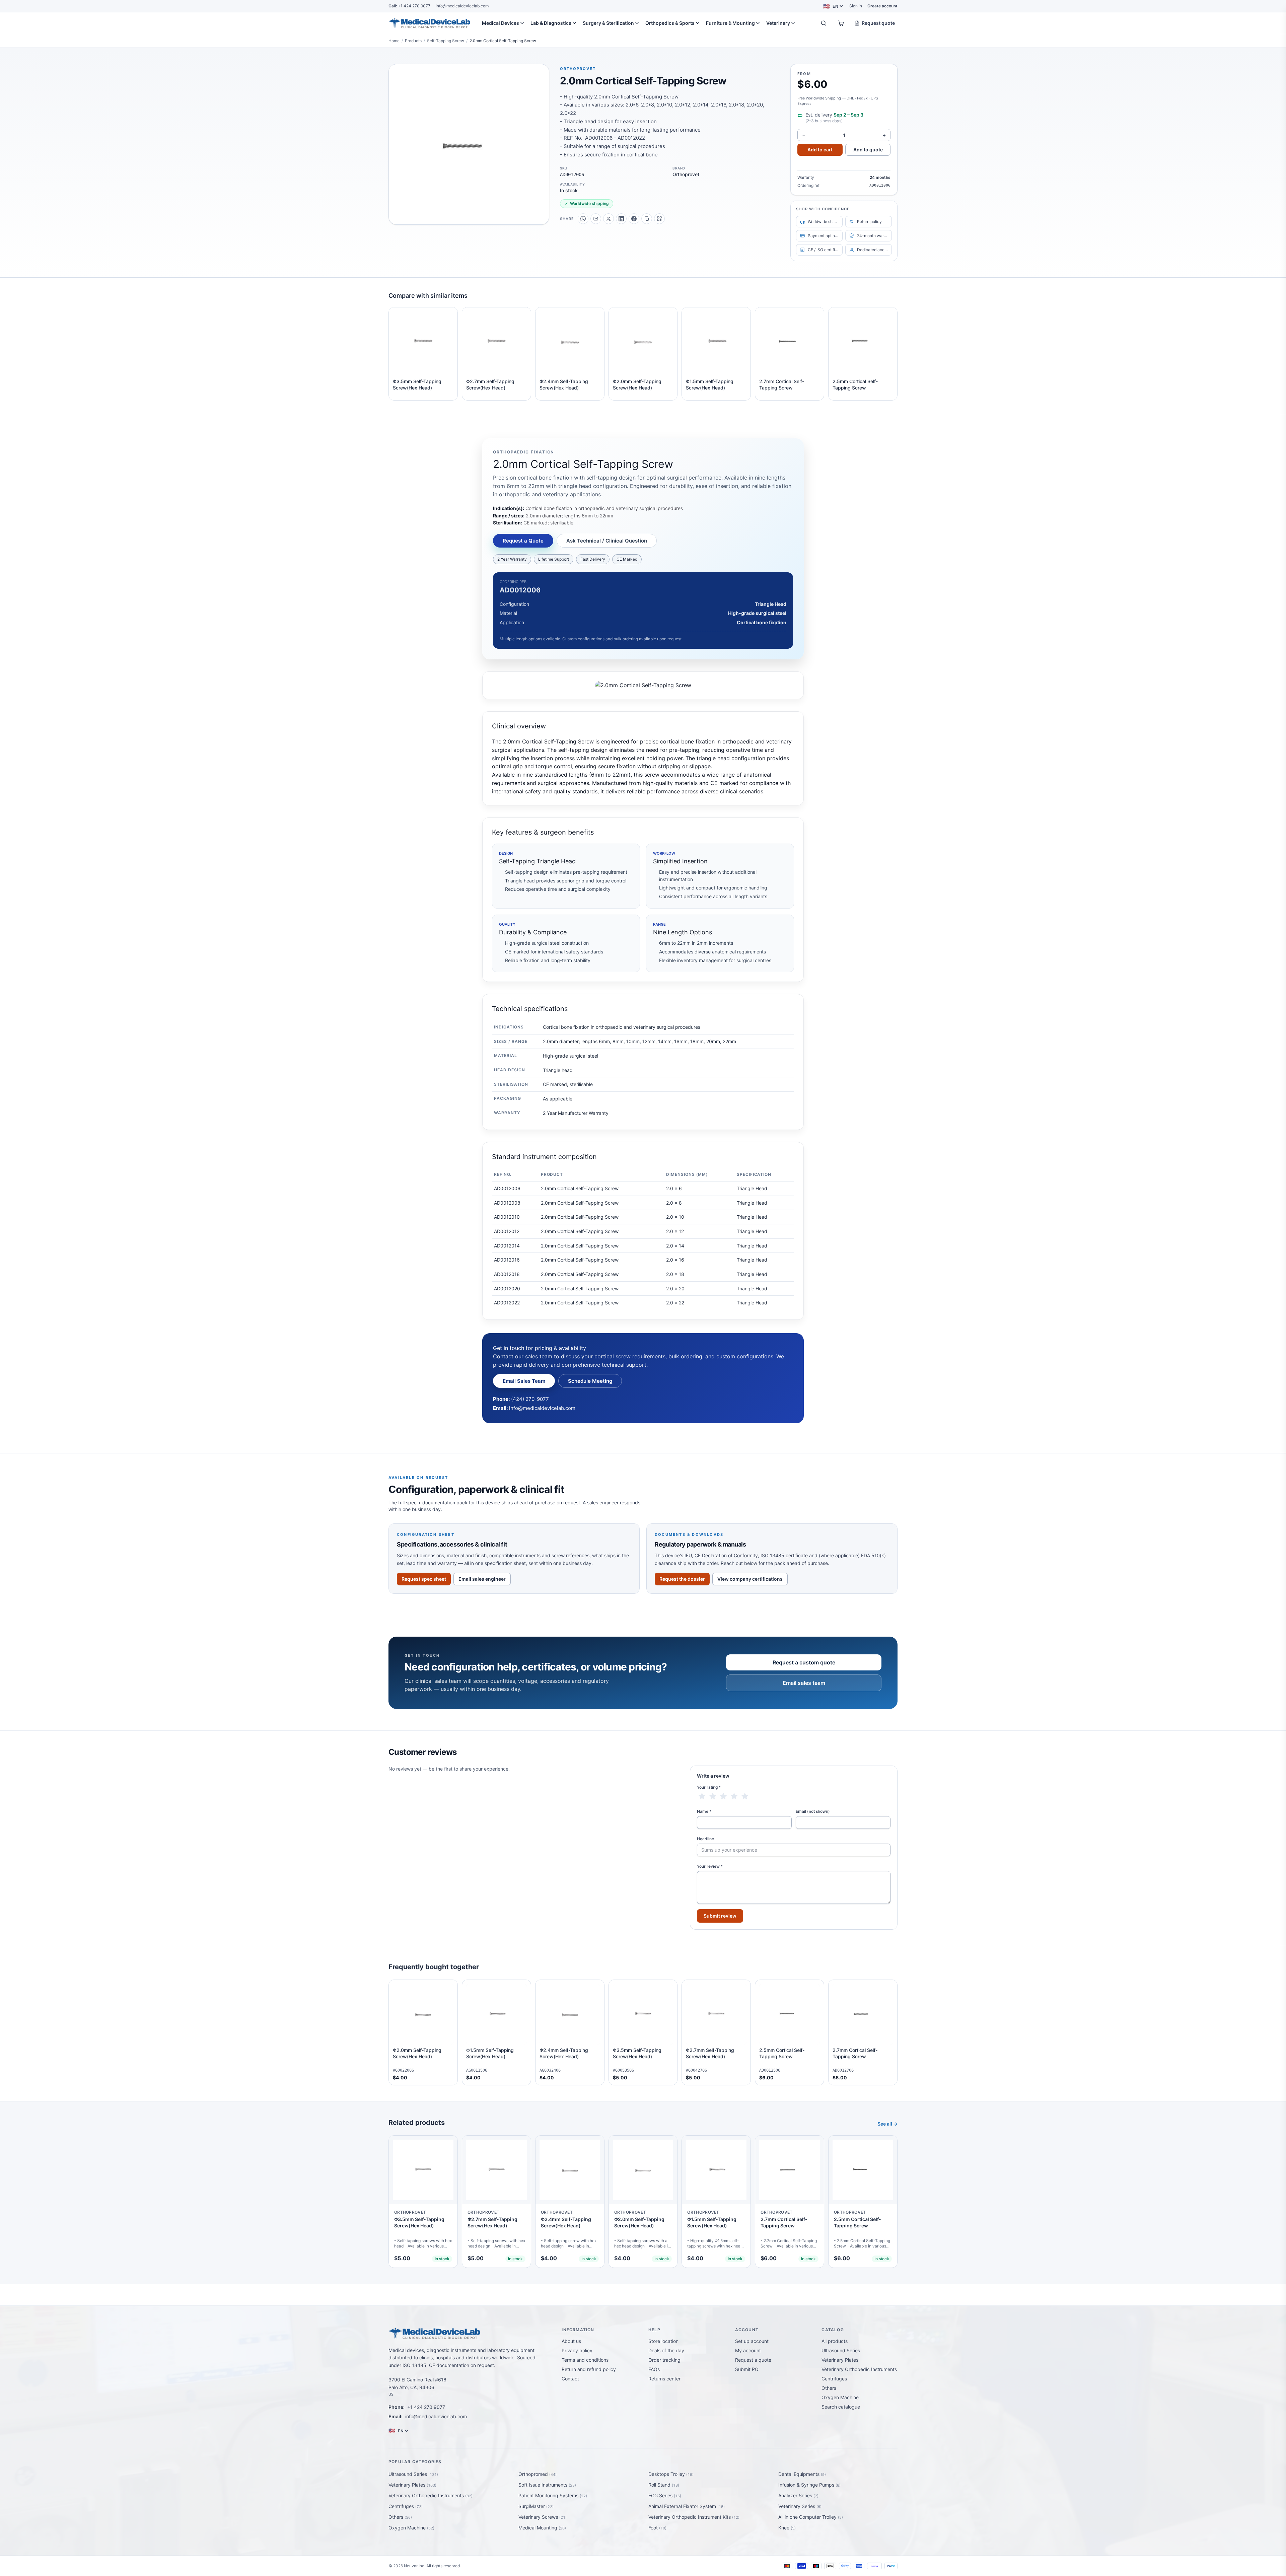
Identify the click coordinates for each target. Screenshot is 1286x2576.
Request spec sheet (424, 1579)
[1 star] (702, 1796)
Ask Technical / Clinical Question (607, 541)
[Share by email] (596, 219)
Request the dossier (682, 1579)
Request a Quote (523, 541)
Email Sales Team (524, 1381)
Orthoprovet (578, 69)
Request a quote (753, 2360)
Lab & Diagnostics (551, 23)
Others (829, 2388)
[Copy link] (647, 219)
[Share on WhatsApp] (583, 219)
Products (413, 41)
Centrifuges (834, 2379)
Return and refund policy (589, 2369)
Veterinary (778, 23)
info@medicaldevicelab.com (462, 6)
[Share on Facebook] (634, 219)
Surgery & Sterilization (608, 23)
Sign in (856, 6)
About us (571, 2341)
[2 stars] (713, 1796)
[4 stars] (734, 1796)
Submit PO (747, 2369)
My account (748, 2350)
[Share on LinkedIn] (621, 219)
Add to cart (820, 150)
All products (835, 2341)
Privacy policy (577, 2350)
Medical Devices (501, 23)
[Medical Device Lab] (430, 23)
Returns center (664, 2379)
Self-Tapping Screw (446, 41)
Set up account (752, 2341)
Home (394, 41)
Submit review (720, 1916)
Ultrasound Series (841, 2350)
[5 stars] (745, 1796)
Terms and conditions (585, 2360)
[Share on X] (609, 219)
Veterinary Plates (840, 2360)
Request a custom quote (804, 1662)
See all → (887, 2124)
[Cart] (841, 23)
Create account (882, 6)
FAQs (654, 2369)
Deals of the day (666, 2350)
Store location (663, 2341)
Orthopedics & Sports (670, 23)
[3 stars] (723, 1796)
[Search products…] (824, 23)
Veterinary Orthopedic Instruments (859, 2369)
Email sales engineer (482, 1579)
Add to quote (868, 150)
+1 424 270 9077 (409, 6)
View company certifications (750, 1579)
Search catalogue (841, 2407)
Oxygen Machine (840, 2397)
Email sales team (804, 1683)
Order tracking (664, 2360)
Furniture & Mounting (730, 23)
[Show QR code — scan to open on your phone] (659, 219)
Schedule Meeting (590, 1381)
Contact (570, 2379)
